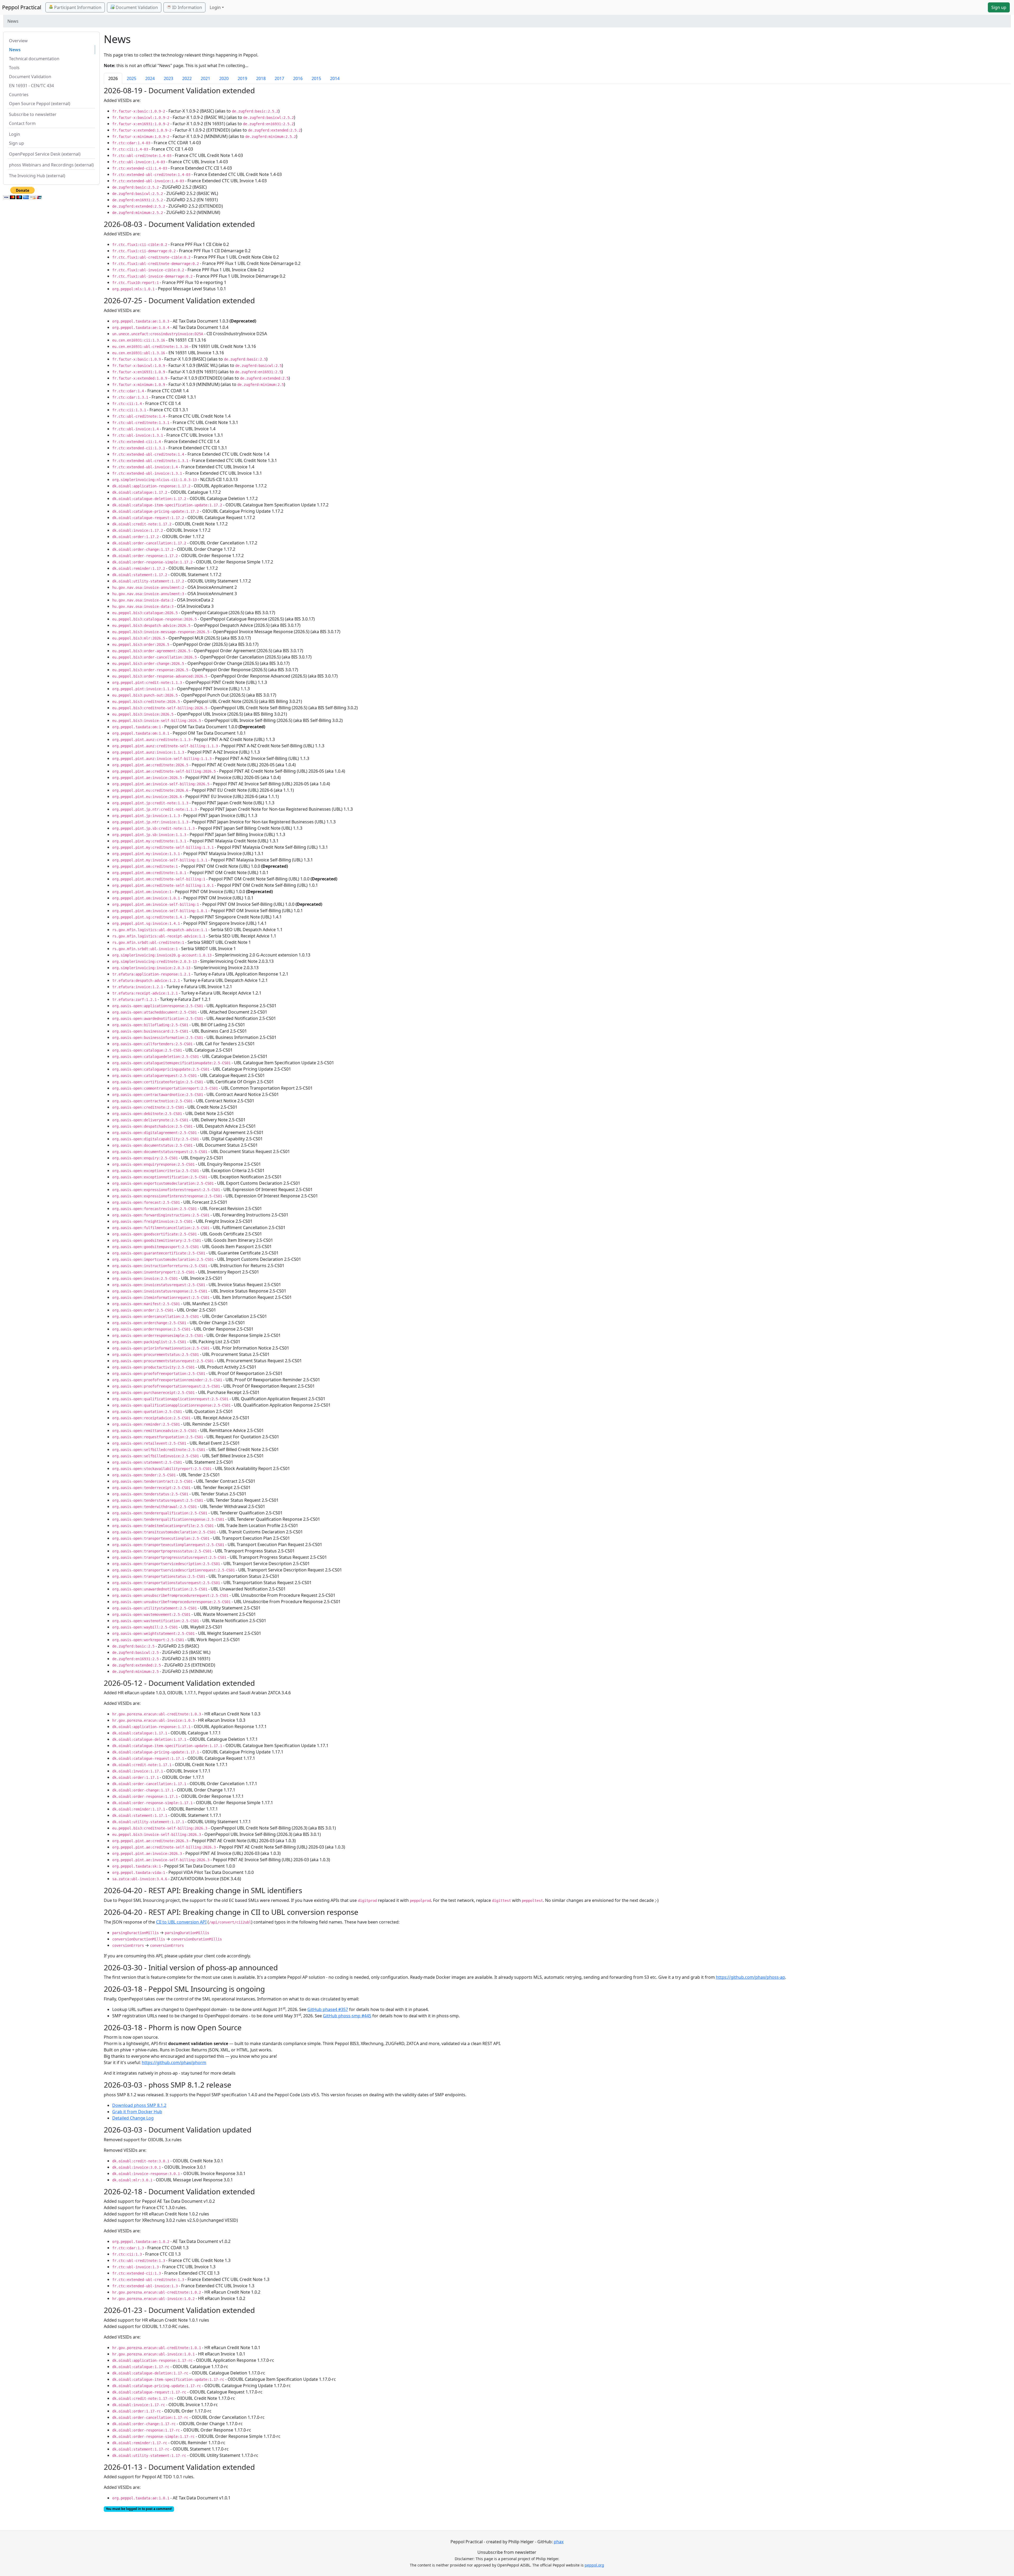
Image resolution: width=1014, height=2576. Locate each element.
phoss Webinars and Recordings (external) (51, 165)
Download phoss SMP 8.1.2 (139, 2105)
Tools (14, 68)
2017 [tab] (279, 78)
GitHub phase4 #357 (328, 2009)
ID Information (187, 7)
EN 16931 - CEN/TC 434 (31, 86)
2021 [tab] (205, 78)
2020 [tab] (224, 78)
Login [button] (215, 7)
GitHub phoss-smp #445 (347, 2016)
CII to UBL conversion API (181, 1922)
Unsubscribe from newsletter (507, 2552)
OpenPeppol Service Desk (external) (45, 154)
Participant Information (77, 7)
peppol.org (594, 2565)
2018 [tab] (261, 78)
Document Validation (136, 7)
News (15, 50)
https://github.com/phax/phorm (174, 2062)
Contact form (22, 123)
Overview (18, 41)
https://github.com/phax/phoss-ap (750, 1977)
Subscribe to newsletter (33, 114)
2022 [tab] (187, 78)
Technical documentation (34, 59)
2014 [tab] (335, 78)
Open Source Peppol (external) (40, 104)
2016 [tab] (298, 78)
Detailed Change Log (133, 2118)
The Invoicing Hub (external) (37, 176)
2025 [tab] (132, 78)
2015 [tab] (316, 78)
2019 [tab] (242, 78)
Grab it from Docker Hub (137, 2112)
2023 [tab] (168, 78)
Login (15, 134)
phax (559, 2542)
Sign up (999, 7)
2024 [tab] (150, 78)
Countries (19, 95)
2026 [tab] (113, 78)
